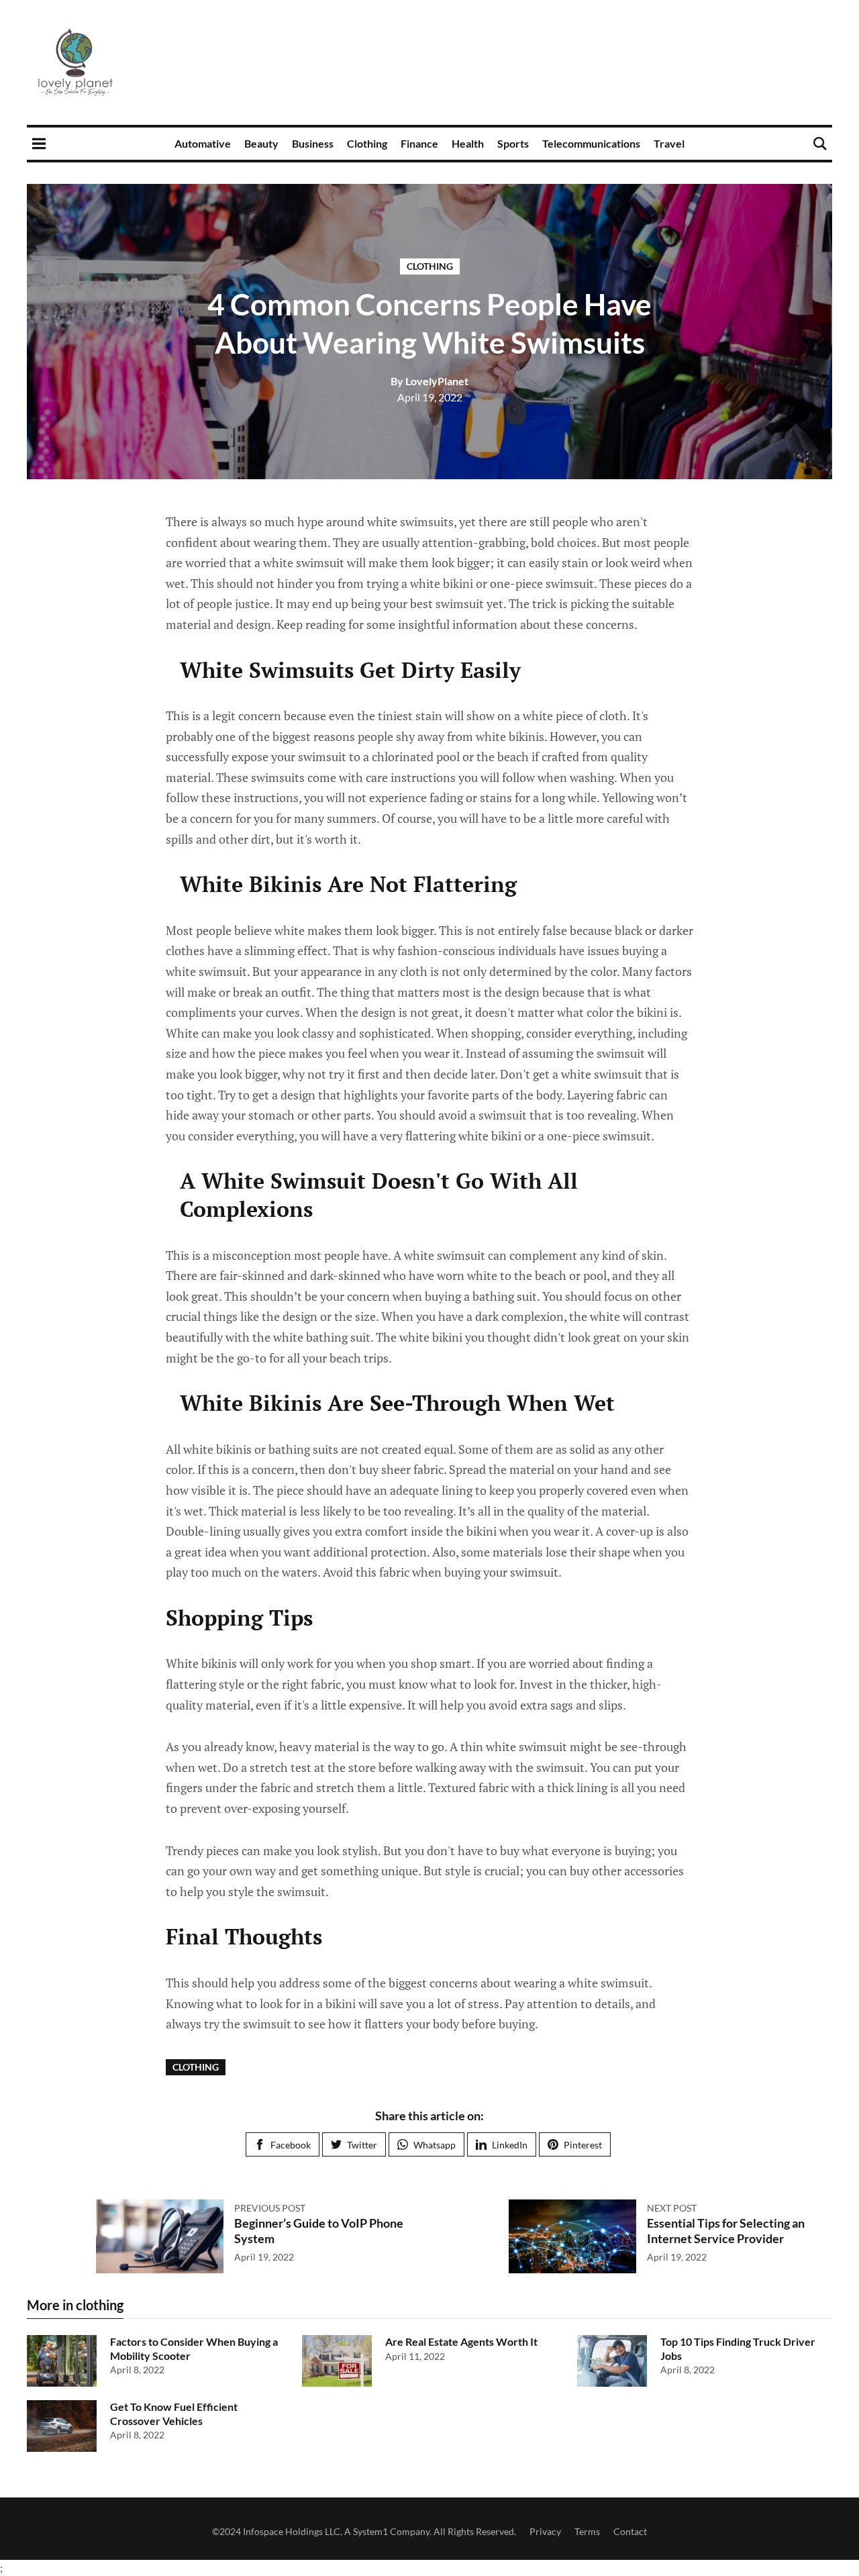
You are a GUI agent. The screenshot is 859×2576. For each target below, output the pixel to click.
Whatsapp (435, 2145)
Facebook (291, 2145)
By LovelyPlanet (429, 381)
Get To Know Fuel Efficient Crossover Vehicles (174, 2414)
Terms (587, 2531)
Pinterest (583, 2145)
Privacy (545, 2531)
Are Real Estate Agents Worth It (461, 2341)
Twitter (362, 2145)
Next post (672, 2208)
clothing (430, 266)
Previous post (270, 2208)
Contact (630, 2531)
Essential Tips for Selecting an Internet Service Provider (726, 2231)
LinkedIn (510, 2145)
